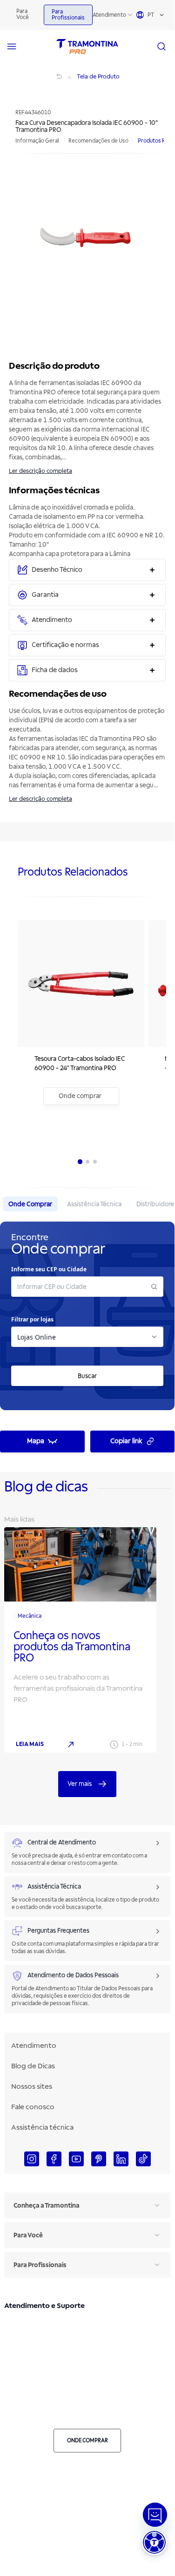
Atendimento (109, 15)
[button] (154, 2542)
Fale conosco (33, 2107)
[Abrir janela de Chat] (155, 2515)
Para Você (23, 14)
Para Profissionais (68, 15)
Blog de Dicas (33, 2066)
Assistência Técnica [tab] (94, 1204)
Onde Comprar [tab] (30, 1204)
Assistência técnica (42, 2127)
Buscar (87, 1376)
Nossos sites (32, 2086)
